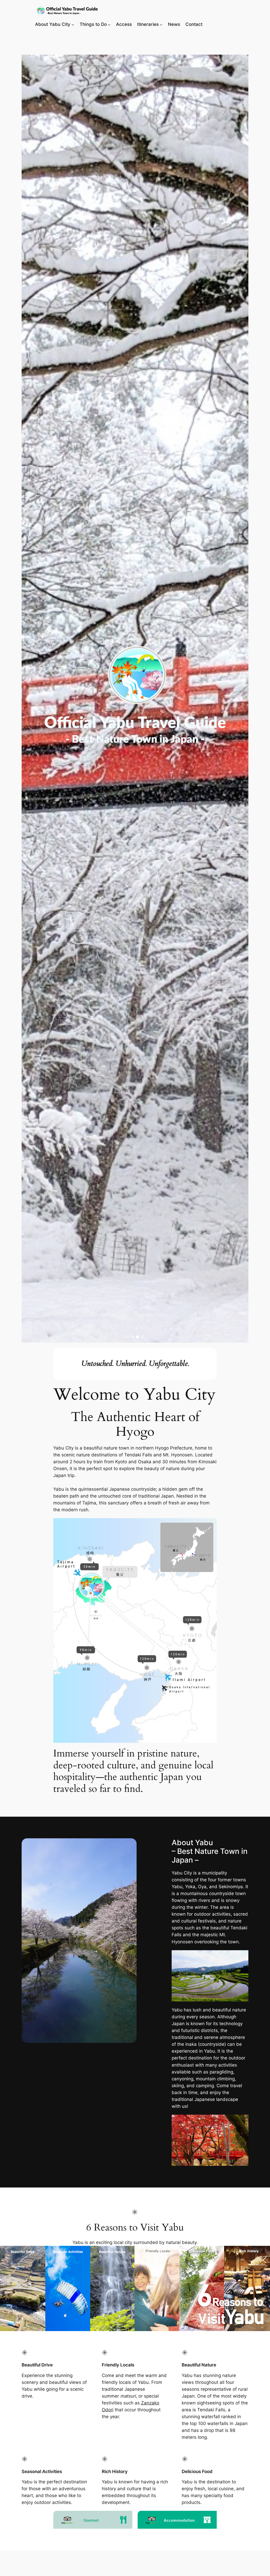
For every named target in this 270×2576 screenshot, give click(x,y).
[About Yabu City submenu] (73, 24)
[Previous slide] (28, 699)
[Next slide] (242, 699)
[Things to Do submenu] (109, 24)
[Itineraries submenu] (161, 24)
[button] (127, 1337)
